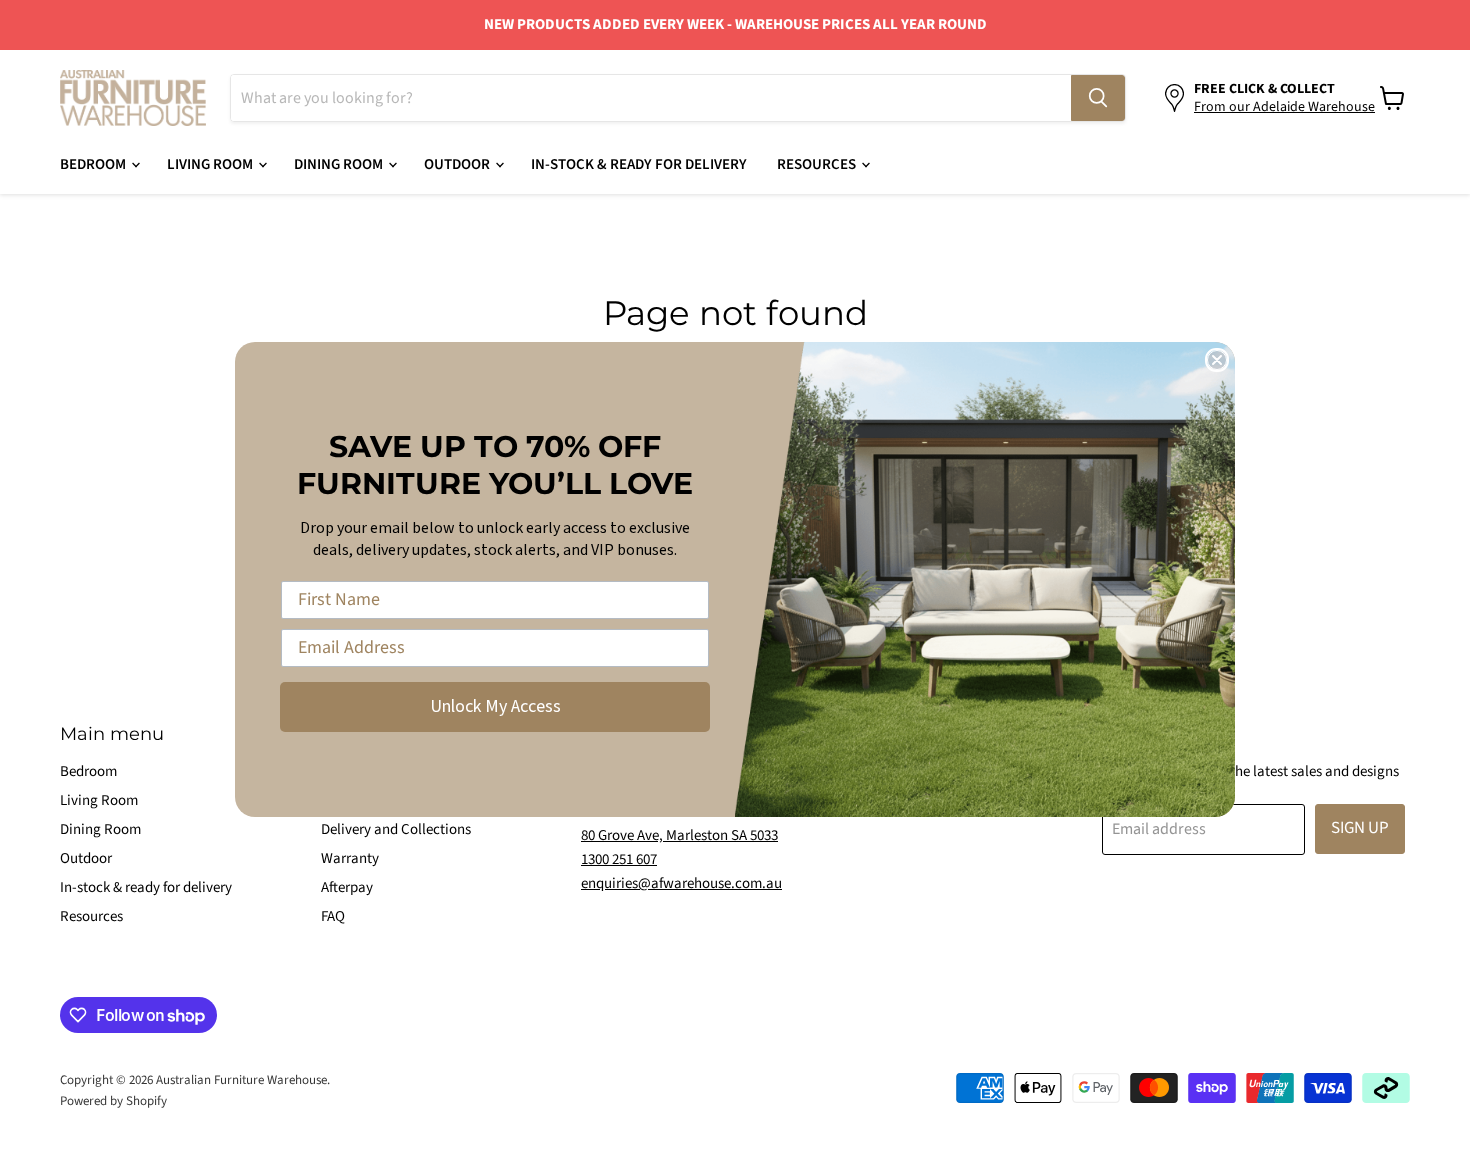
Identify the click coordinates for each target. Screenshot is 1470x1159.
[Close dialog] (1217, 360)
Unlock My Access (495, 706)
